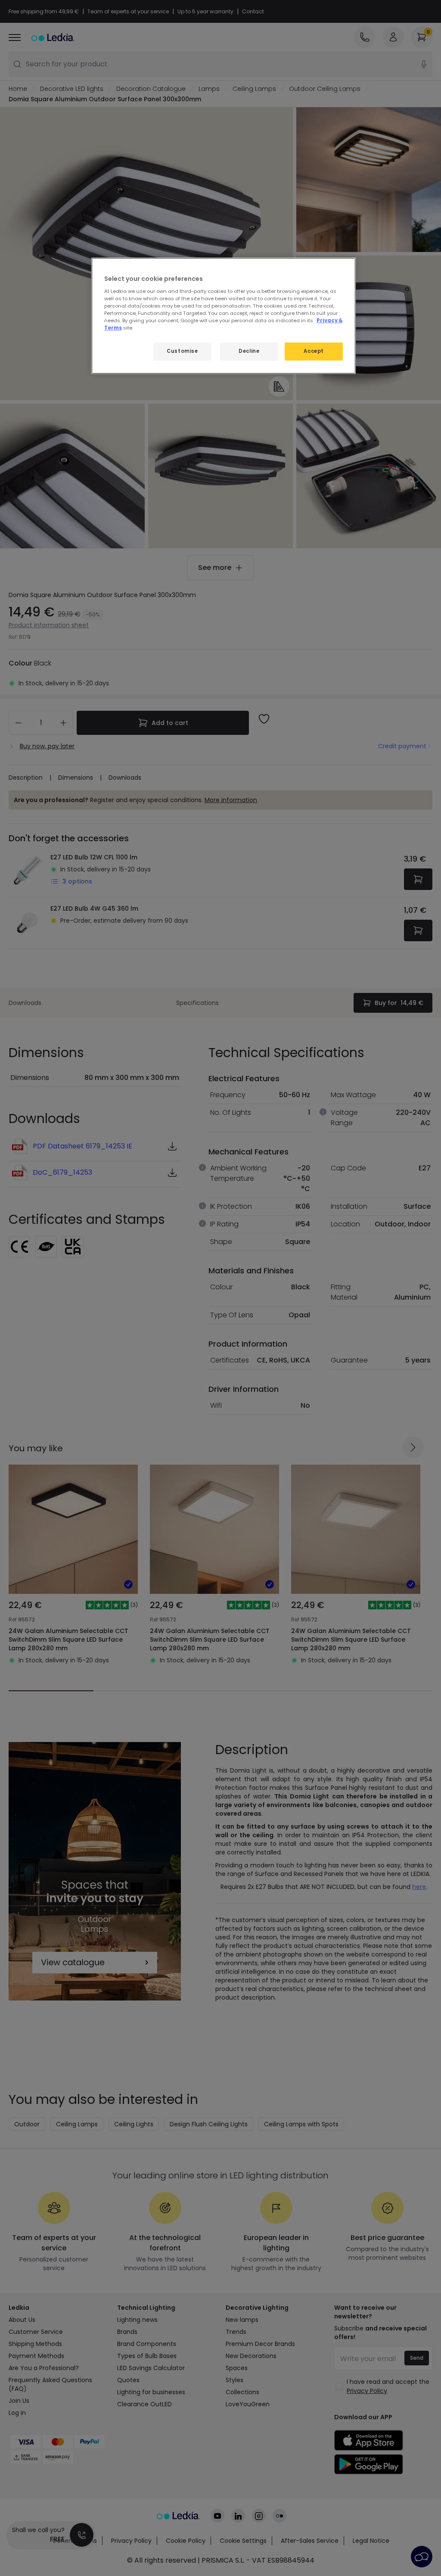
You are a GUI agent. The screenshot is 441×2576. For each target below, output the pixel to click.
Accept (314, 351)
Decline (249, 351)
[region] (224, 316)
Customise (182, 351)
